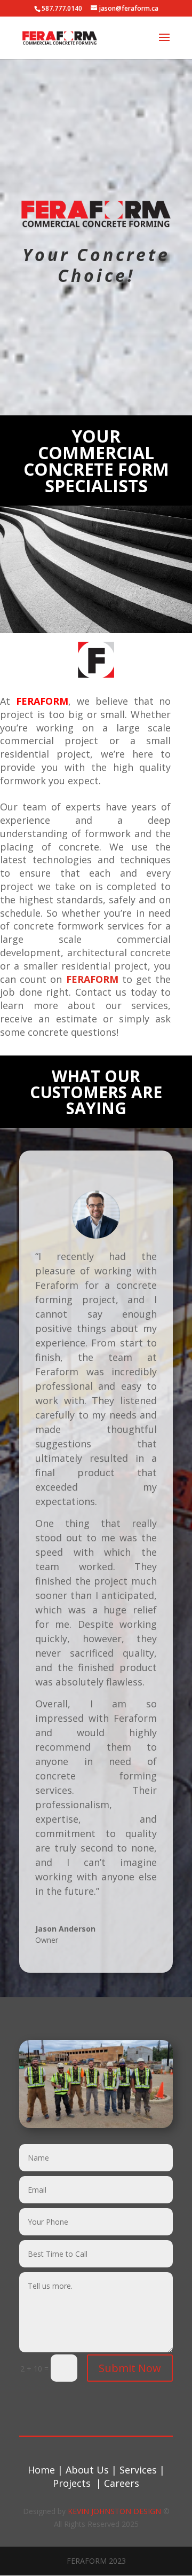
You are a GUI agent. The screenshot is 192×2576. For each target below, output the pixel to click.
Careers (122, 2483)
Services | (142, 2470)
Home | (47, 2470)
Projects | (78, 2483)
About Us (89, 2470)
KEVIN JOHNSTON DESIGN (114, 2511)
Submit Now (130, 2368)
